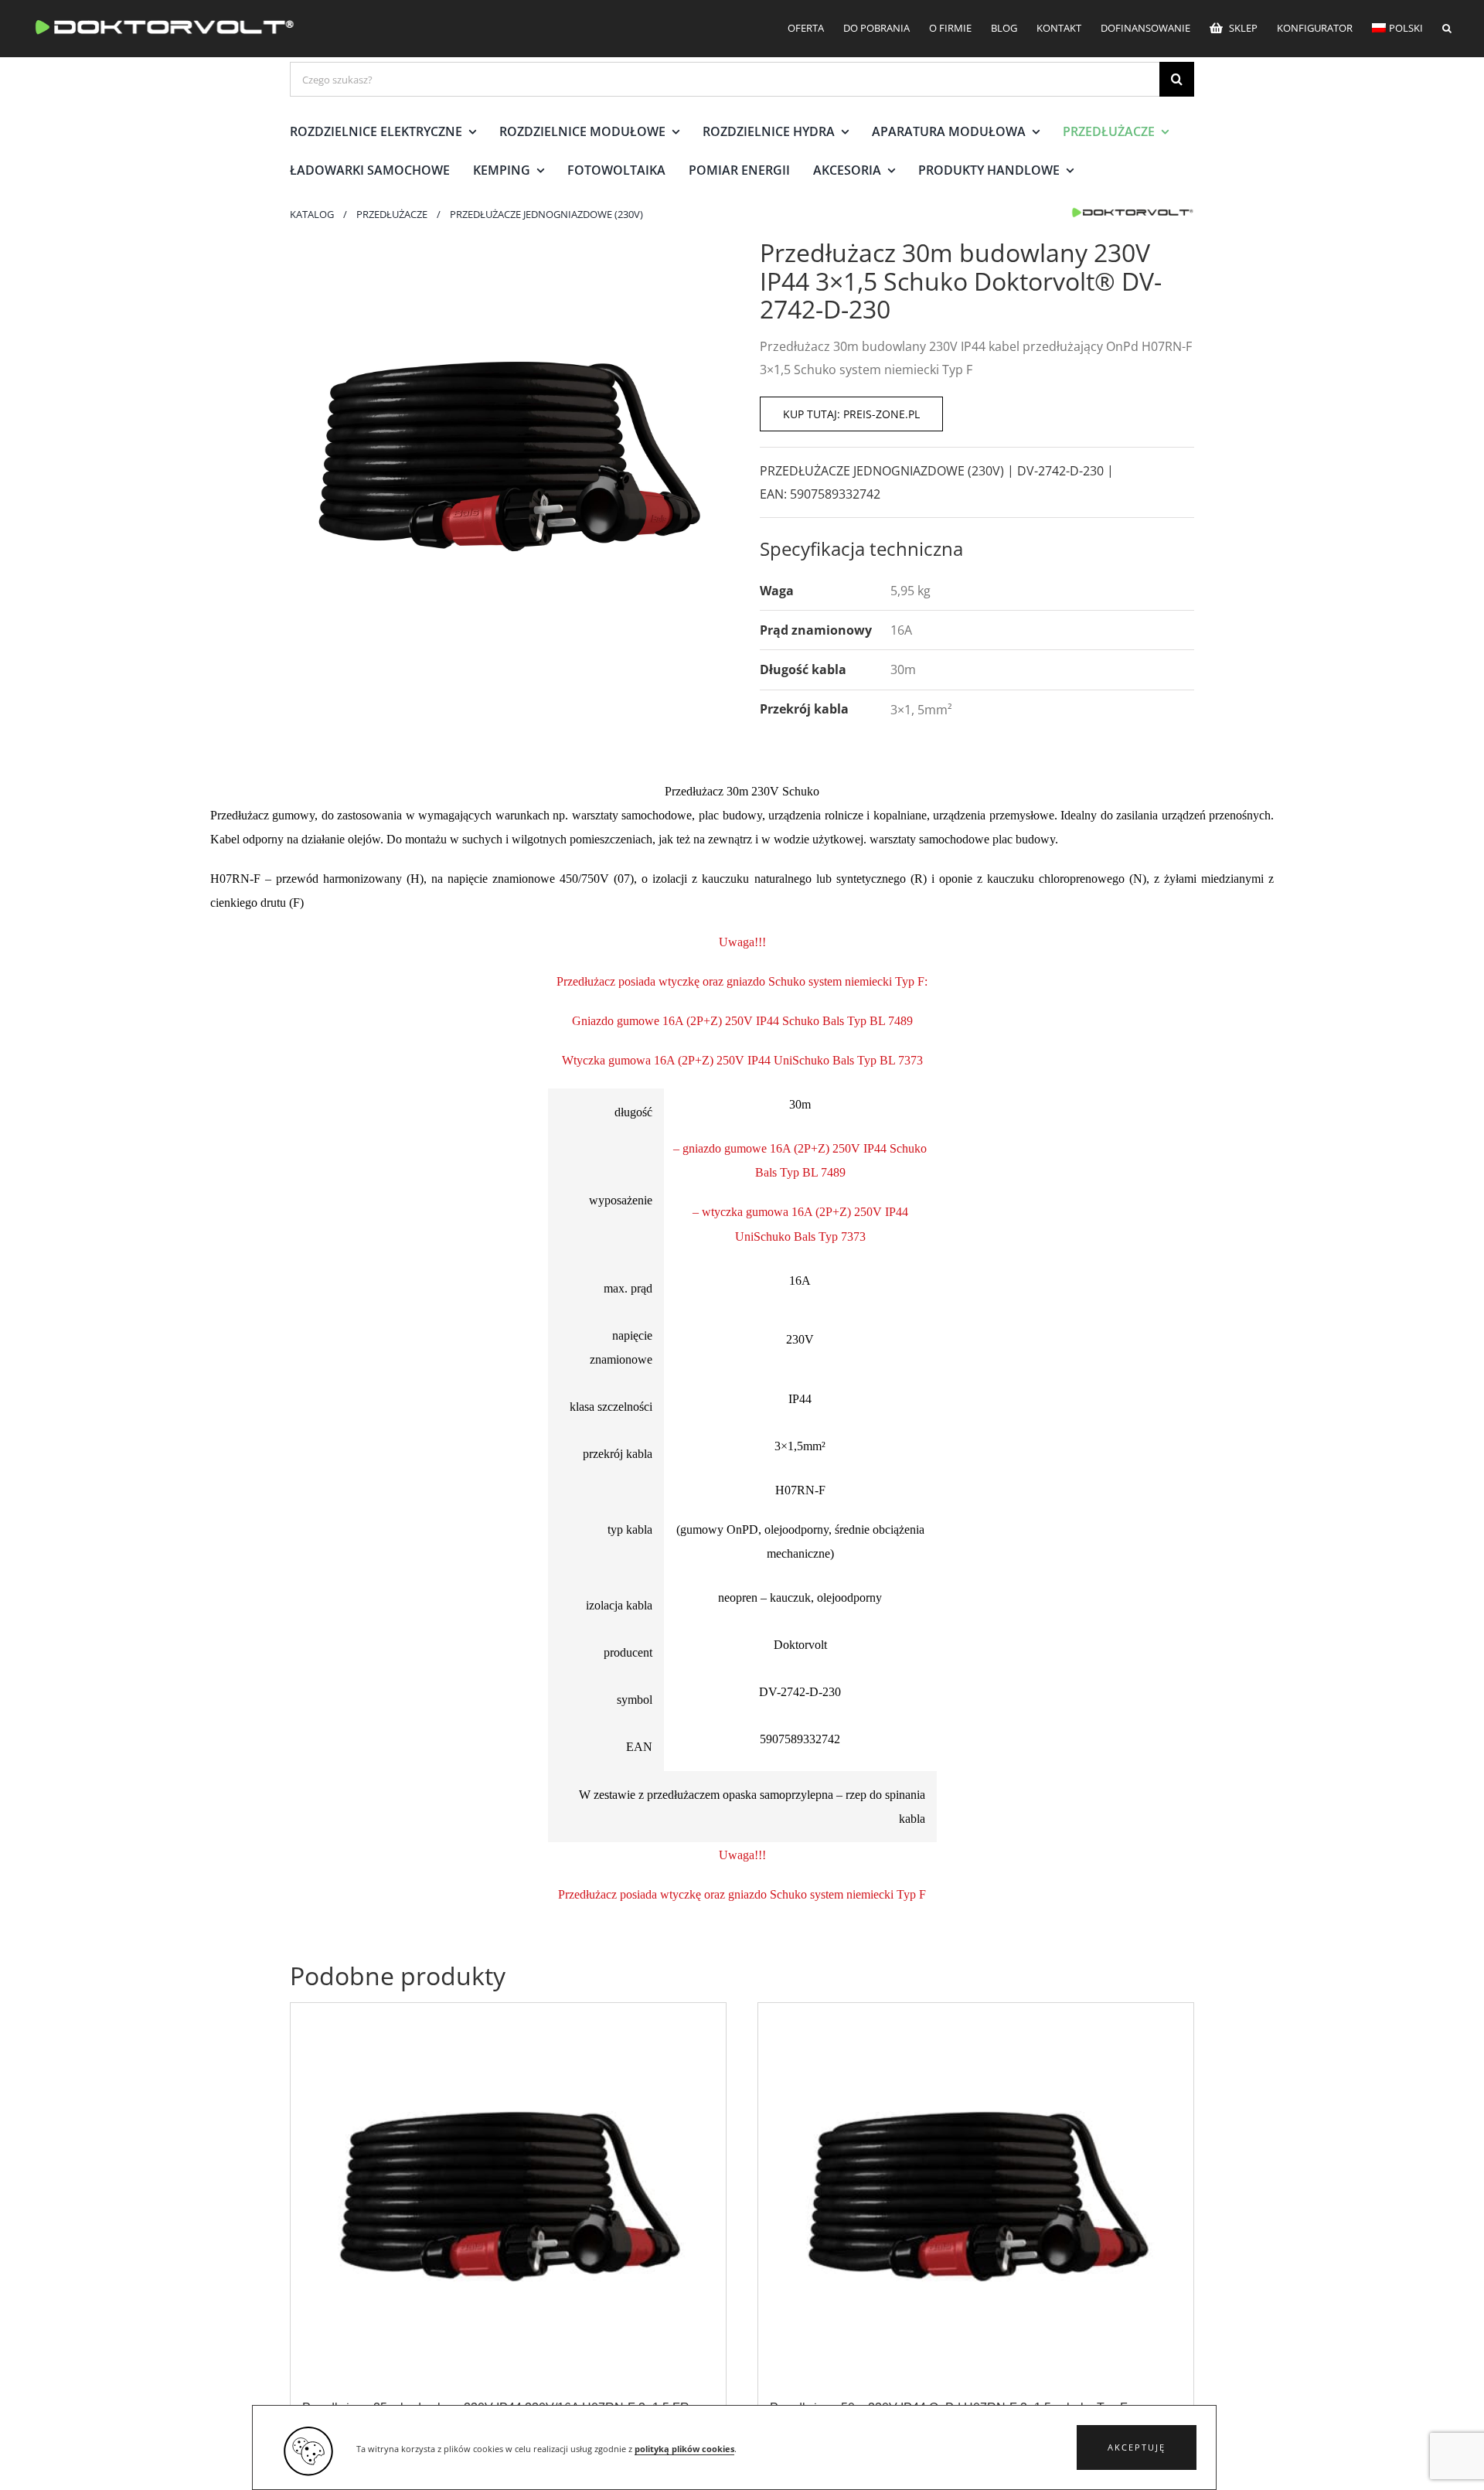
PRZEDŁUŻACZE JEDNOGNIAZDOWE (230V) (882, 471)
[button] (1137, 2447)
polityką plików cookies (684, 2449)
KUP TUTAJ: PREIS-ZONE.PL (851, 414)
